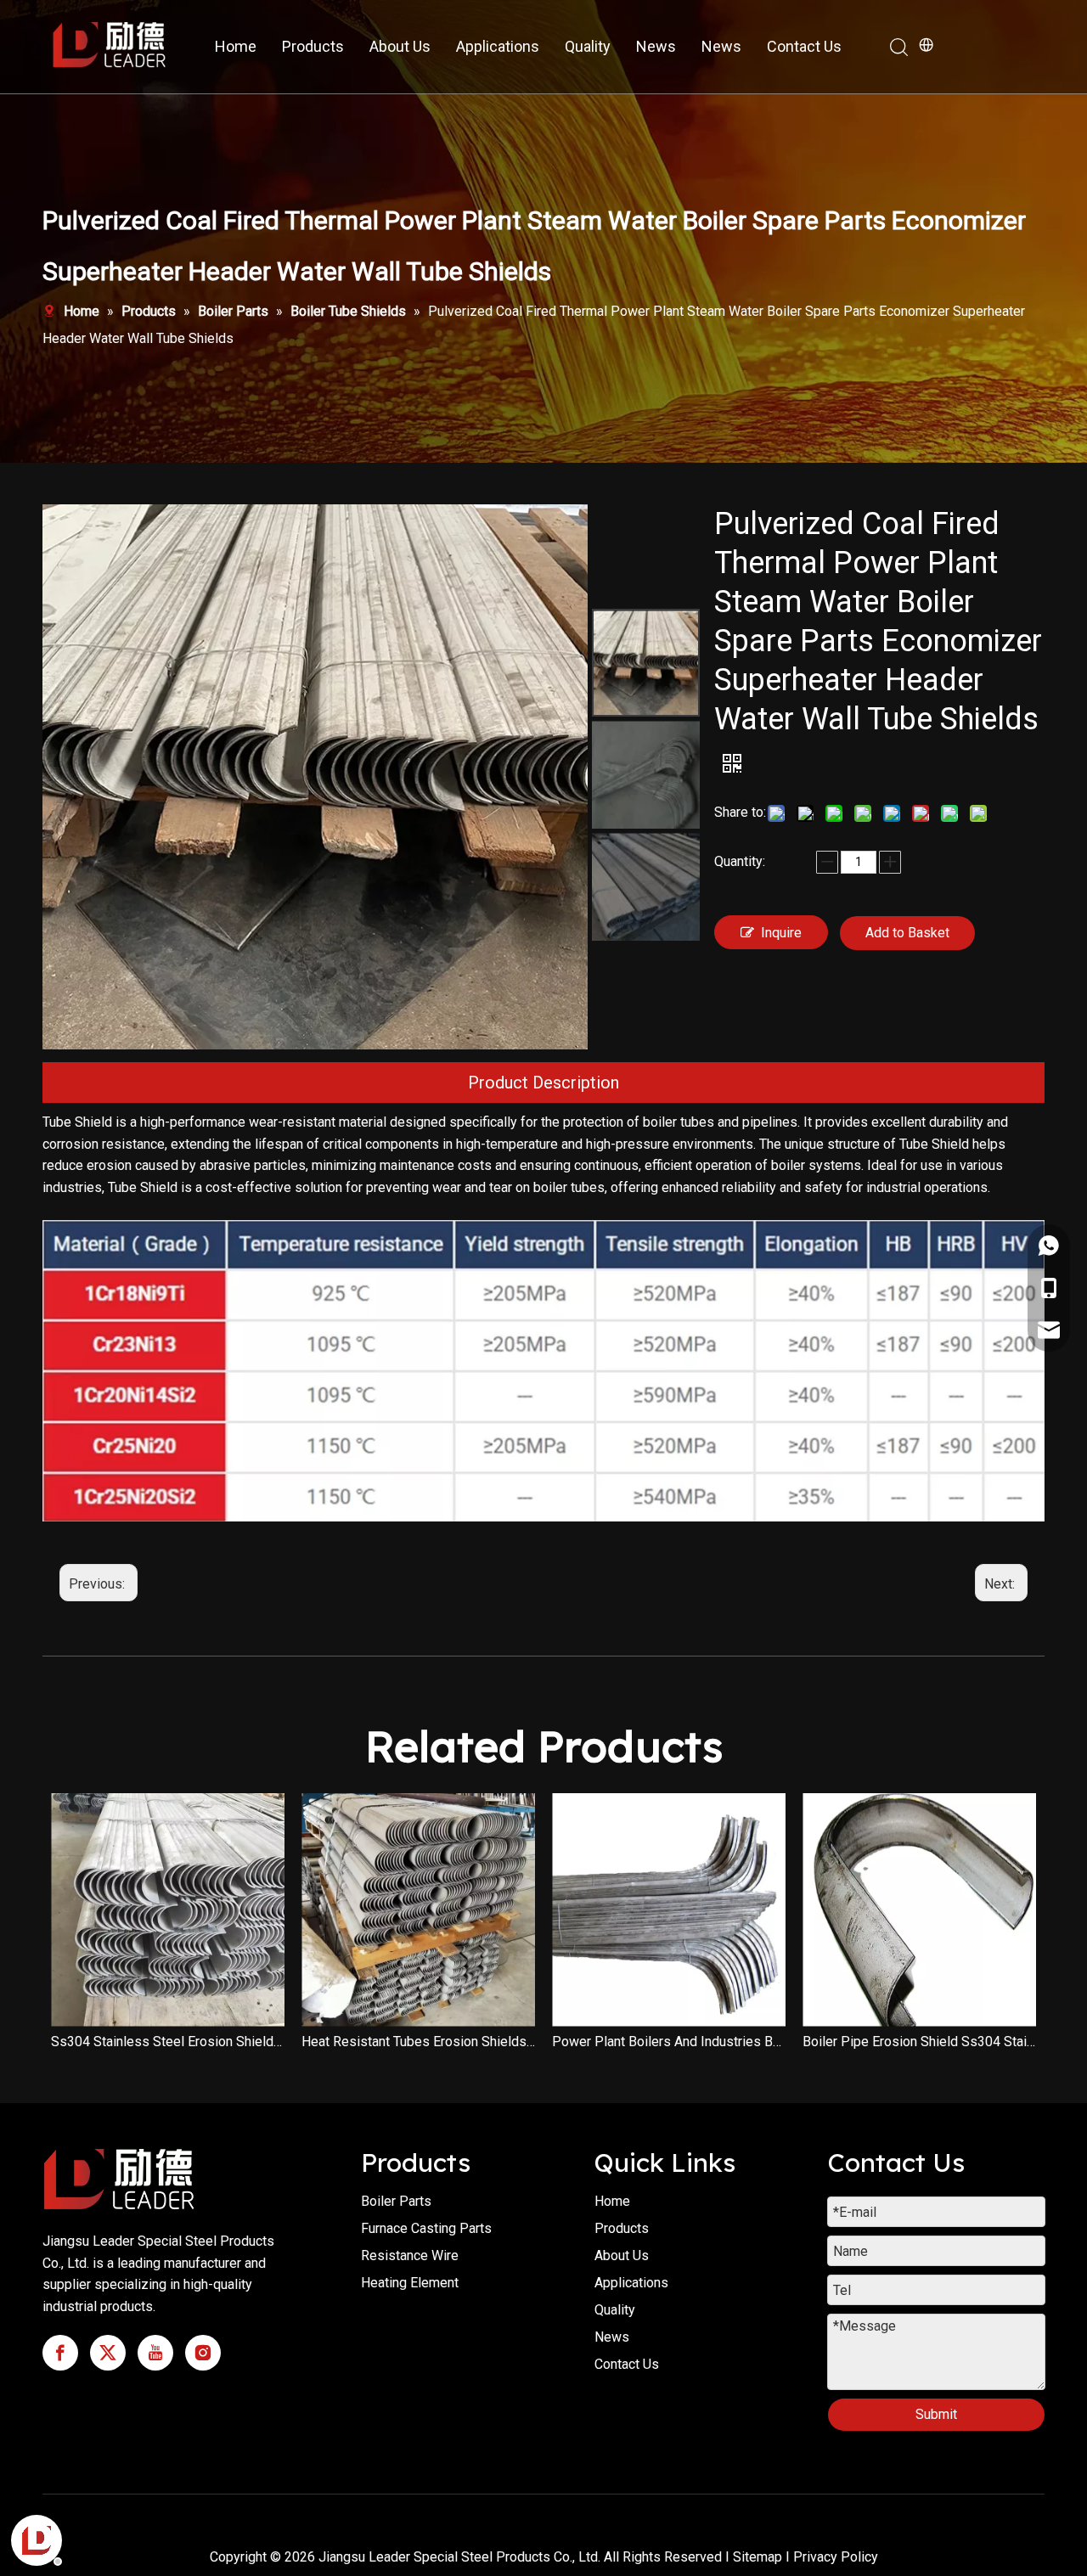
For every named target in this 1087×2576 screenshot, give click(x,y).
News (656, 46)
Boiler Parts (396, 2201)
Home (236, 46)
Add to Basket (907, 933)
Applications (498, 46)
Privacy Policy (836, 2557)
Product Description (543, 1083)
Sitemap (758, 2557)
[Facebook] (60, 2353)
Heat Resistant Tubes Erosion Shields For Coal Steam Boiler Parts (418, 2042)
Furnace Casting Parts (426, 2228)
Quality (588, 46)
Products (313, 46)
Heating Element (410, 2283)
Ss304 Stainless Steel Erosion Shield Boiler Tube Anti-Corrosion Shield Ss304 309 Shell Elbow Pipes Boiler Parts (168, 2042)
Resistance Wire (410, 2255)
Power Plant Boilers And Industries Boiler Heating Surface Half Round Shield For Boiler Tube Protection (669, 2042)
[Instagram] (203, 2353)
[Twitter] (108, 2353)
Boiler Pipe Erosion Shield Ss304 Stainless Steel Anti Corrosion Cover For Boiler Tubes (919, 2042)
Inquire (781, 933)
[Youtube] (155, 2353)
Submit (936, 2414)
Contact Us (804, 46)
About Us (400, 46)
